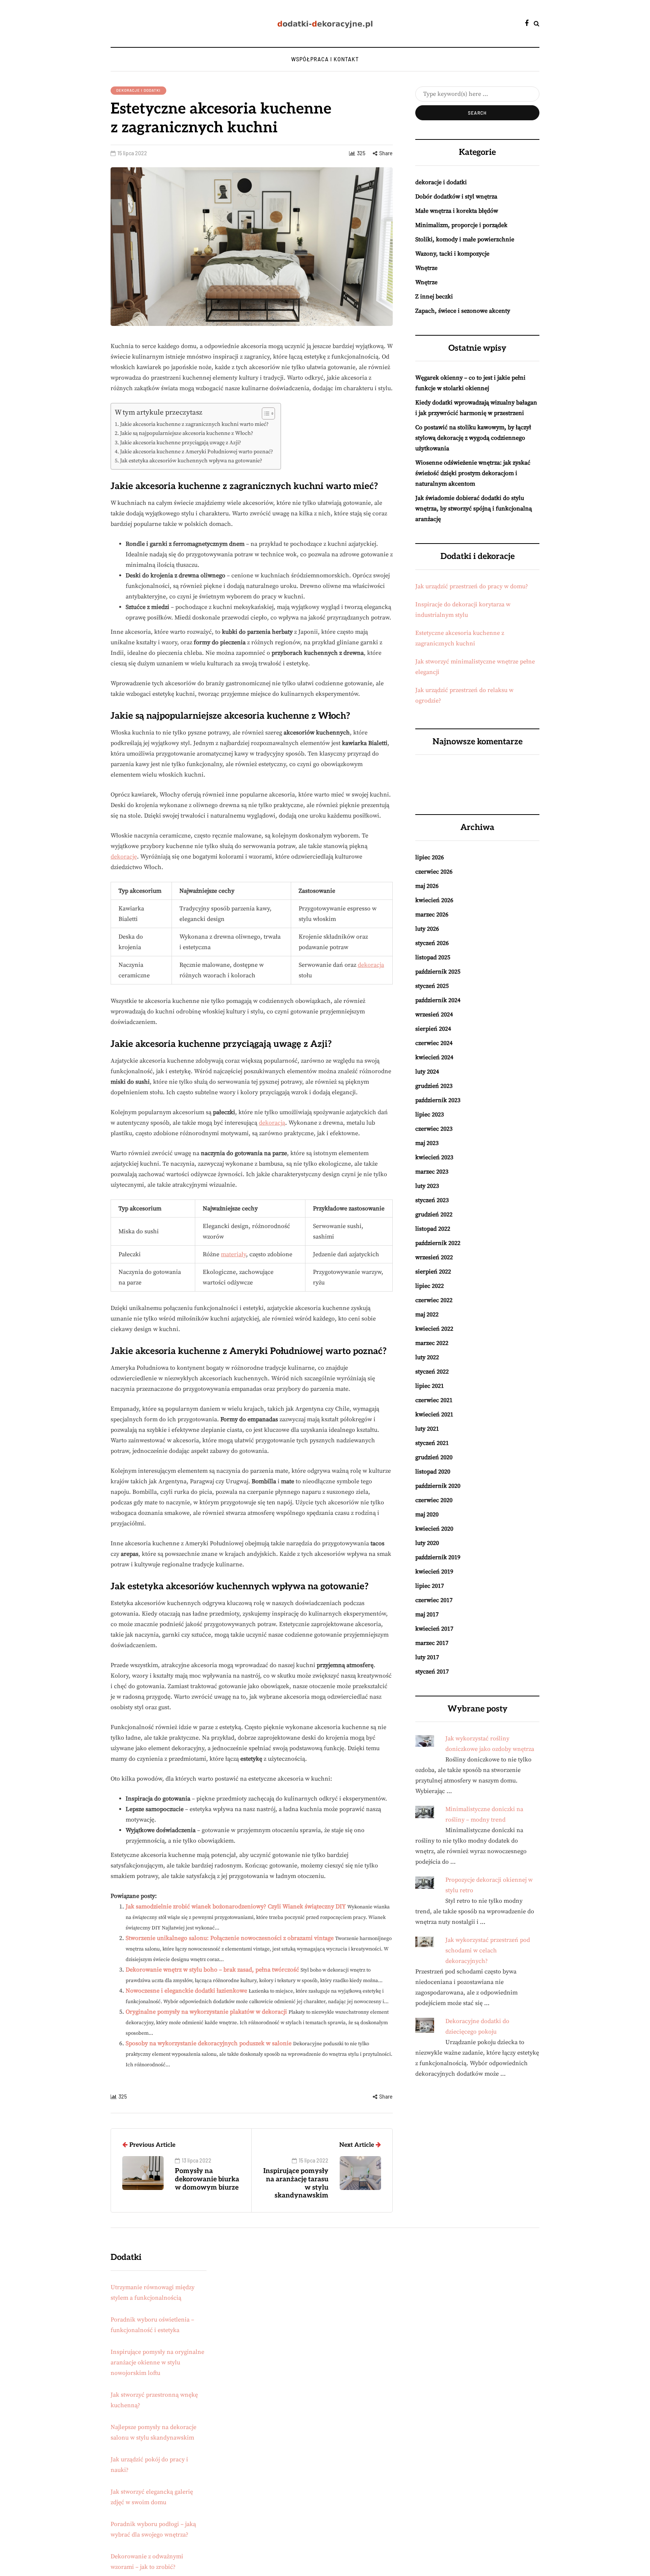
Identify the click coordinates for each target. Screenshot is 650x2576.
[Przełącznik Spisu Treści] (265, 413)
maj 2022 (427, 1315)
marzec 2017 (432, 1643)
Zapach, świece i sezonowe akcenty (463, 311)
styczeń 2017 (432, 1672)
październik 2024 (438, 1000)
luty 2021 (427, 1429)
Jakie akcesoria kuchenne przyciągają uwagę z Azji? (181, 443)
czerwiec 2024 (434, 1043)
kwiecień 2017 (434, 1629)
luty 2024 (427, 1072)
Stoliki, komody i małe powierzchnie (465, 239)
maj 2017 (427, 1614)
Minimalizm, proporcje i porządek (461, 225)
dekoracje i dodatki (138, 90)
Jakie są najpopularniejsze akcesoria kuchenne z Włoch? (187, 433)
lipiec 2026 (430, 857)
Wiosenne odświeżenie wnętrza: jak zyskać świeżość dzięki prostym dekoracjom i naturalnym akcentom (473, 473)
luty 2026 (427, 929)
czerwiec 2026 (434, 872)
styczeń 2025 (432, 986)
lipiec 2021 (430, 1386)
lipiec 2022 (430, 1286)
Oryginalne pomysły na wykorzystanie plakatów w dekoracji (206, 2012)
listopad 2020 (433, 1472)
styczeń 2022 (432, 1372)
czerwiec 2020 (434, 1500)
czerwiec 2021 (434, 1400)
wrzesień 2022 (434, 1257)
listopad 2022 (433, 1229)
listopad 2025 (433, 957)
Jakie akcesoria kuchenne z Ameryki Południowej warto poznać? (197, 452)
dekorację (124, 857)
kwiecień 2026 (434, 900)
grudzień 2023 (434, 1086)
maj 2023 (427, 1143)
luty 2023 (427, 1186)
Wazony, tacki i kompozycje (452, 254)
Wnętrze (426, 268)
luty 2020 (427, 1543)
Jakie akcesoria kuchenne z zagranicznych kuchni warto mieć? (194, 424)
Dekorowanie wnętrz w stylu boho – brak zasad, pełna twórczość (212, 1970)
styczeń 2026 (432, 943)
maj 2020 (427, 1514)
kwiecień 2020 (434, 1529)
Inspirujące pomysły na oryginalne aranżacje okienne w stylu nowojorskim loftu (157, 2362)
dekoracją (272, 1123)
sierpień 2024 (433, 1029)
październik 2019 (438, 1557)
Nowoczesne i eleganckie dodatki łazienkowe (186, 1991)
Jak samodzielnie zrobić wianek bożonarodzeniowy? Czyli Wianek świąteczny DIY (236, 1907)
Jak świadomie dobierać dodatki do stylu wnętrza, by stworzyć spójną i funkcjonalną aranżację (474, 509)
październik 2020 (438, 1486)
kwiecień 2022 (434, 1329)
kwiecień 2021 (434, 1414)
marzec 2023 (432, 1172)
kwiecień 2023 (434, 1157)
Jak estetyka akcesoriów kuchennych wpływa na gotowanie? (191, 461)
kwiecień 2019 (434, 1572)
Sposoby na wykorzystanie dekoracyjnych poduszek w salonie (209, 2043)
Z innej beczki (434, 297)
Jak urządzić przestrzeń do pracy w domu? (472, 586)
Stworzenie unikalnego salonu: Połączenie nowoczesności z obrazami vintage (230, 1938)
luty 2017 (427, 1657)
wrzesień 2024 (434, 1015)
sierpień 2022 (433, 1272)
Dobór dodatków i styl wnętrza (456, 197)
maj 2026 (427, 886)
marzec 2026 (432, 915)
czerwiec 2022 (434, 1300)
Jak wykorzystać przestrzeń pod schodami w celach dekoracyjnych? (488, 1951)
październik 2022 (438, 1243)
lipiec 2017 (430, 1586)
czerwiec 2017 (434, 1600)
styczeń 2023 (432, 1200)
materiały (233, 1254)
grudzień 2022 (434, 1215)
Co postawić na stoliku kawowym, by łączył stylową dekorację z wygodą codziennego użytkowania (473, 438)
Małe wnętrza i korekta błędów (457, 211)
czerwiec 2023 (434, 1129)
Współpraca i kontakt (325, 59)
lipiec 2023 (430, 1115)
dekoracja (371, 965)
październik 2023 (438, 1100)
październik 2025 (438, 972)
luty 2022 (427, 1357)
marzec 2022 (432, 1343)
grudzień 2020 (434, 1457)
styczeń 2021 (432, 1443)
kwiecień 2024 (434, 1057)
